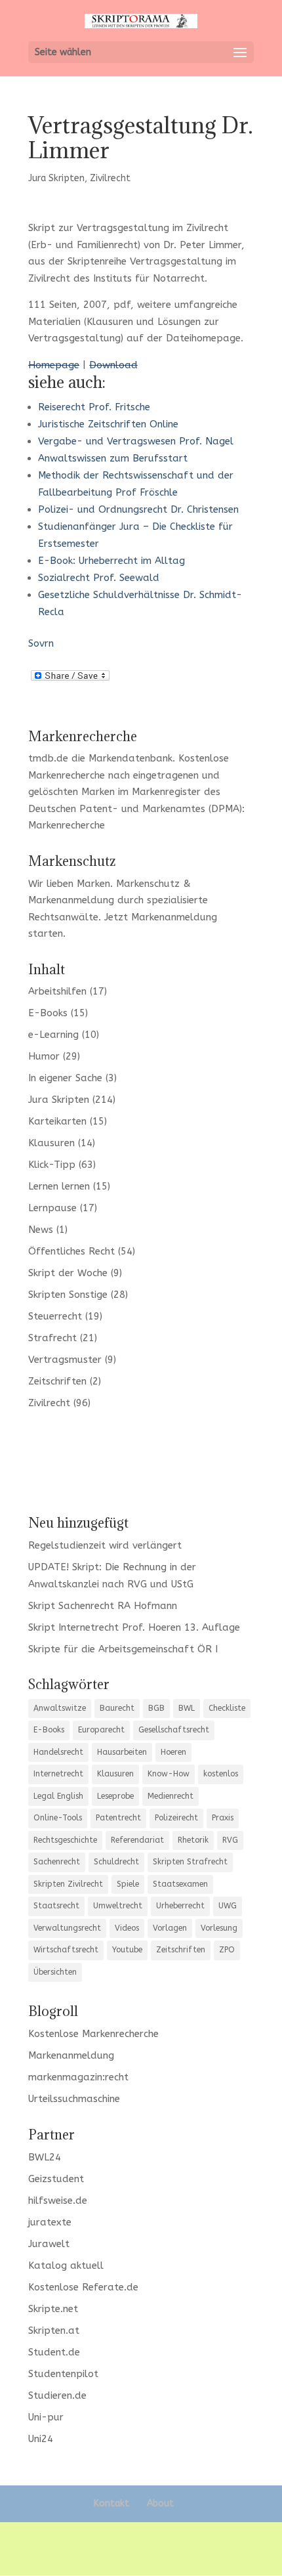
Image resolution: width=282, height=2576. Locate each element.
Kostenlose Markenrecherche (93, 2034)
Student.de (54, 2352)
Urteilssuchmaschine (74, 2099)
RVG (230, 1840)
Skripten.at (54, 2330)
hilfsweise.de (58, 2200)
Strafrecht (52, 1338)
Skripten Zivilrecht (68, 1884)
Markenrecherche (67, 825)
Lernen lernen (59, 1186)
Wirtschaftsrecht (66, 1950)
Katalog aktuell (66, 2265)
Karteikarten (57, 1121)
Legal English (58, 1796)
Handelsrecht (58, 1752)
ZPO (227, 1950)
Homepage (54, 365)
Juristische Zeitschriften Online (108, 424)
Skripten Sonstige (68, 1295)
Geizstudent (56, 2179)
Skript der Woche (68, 1273)
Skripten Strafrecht (190, 1862)
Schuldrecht (116, 1862)
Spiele (128, 1884)
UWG (228, 1906)
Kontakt (111, 2503)
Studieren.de (57, 2395)
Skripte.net (53, 2309)
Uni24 (41, 2439)
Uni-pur (46, 2417)
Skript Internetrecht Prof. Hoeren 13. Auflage (134, 1627)
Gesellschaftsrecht (174, 1730)
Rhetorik (193, 1840)
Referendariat (137, 1840)
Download (113, 365)
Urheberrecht (180, 1906)
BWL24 (45, 2157)
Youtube (127, 1950)
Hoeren (173, 1752)
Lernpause (52, 1208)
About (160, 2503)
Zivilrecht (110, 178)
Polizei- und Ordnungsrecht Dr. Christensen (138, 509)
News (41, 1230)
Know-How (169, 1774)
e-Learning (53, 1035)
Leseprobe (115, 1796)
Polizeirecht (176, 1818)
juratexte (50, 2222)
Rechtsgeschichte (65, 1840)
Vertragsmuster (65, 1360)
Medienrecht (171, 1796)
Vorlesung (219, 1928)
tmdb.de (48, 758)
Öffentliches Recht (71, 1251)
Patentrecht (118, 1818)
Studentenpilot (63, 2374)
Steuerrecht (55, 1316)
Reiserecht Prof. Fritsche (94, 407)
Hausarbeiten (122, 1752)
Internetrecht (58, 1774)
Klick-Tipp (52, 1165)
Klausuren (51, 1143)
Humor (44, 1056)
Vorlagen (170, 1928)
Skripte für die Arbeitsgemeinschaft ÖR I (123, 1649)
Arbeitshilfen (57, 991)
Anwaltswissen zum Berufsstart (113, 458)
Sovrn (41, 643)
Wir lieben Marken (69, 884)
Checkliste (227, 1708)
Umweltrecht (118, 1906)
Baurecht (117, 1708)
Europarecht (101, 1730)
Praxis (223, 1818)
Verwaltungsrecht (67, 1928)
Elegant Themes (138, 2540)
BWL (187, 1708)
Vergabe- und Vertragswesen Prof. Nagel (136, 441)
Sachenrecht (57, 1862)
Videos (127, 1928)
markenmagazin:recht (78, 2077)
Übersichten (55, 1972)
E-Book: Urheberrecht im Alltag (111, 561)
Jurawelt (49, 2244)
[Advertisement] (141, 1461)
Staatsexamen (180, 1884)
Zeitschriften (57, 1381)
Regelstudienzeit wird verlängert (105, 1545)
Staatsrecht (56, 1906)
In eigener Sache (65, 1078)
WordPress (141, 2556)
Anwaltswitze (60, 1708)
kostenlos (221, 1774)
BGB (156, 1708)
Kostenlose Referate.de (83, 2287)
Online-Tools (58, 1818)
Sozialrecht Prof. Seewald (99, 578)
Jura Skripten (56, 178)
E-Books (48, 1013)
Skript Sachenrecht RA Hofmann (103, 1606)
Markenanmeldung (174, 917)
